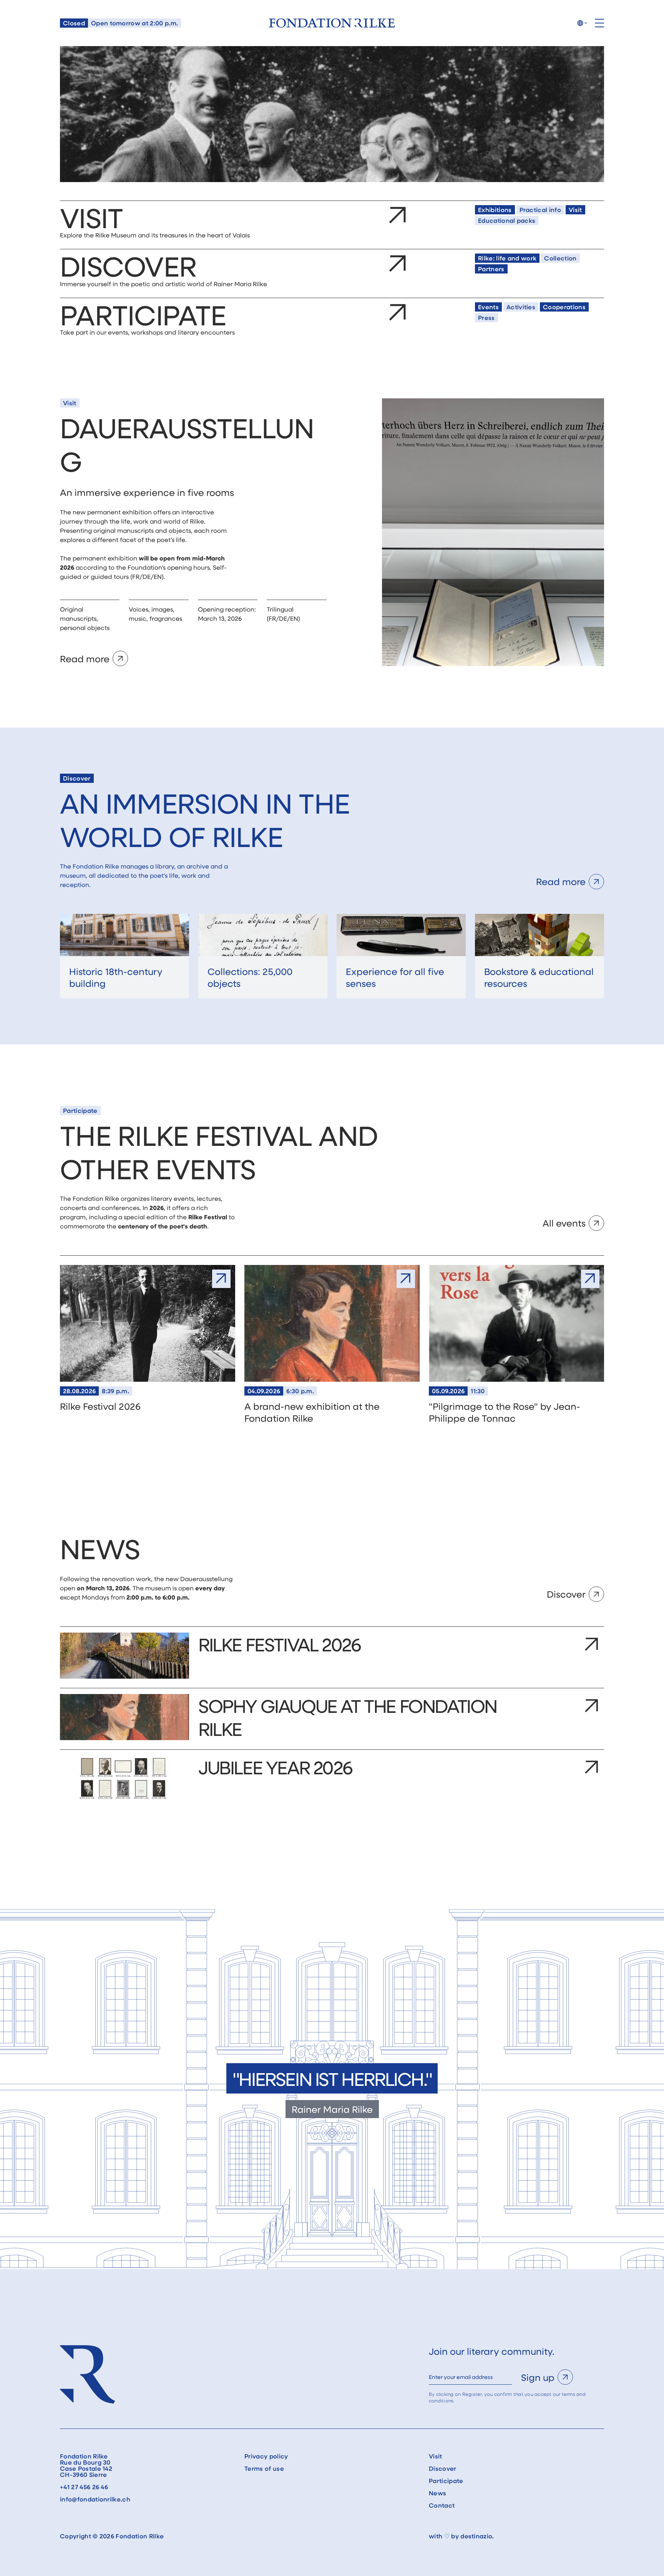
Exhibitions (495, 210)
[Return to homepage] (332, 23)
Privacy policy (266, 2456)
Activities (521, 307)
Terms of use (264, 2468)
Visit (575, 210)
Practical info (540, 210)
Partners (491, 269)
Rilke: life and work (507, 258)
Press (486, 317)
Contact (442, 2505)
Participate (446, 2481)
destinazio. (477, 2536)
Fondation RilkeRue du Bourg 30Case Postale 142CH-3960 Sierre (86, 2465)
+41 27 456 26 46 (84, 2487)
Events (488, 307)
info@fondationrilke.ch (95, 2499)
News (437, 2493)
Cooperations (564, 307)
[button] (582, 23)
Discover (566, 1594)
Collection (560, 258)
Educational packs (507, 220)
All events (564, 1223)
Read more (85, 659)
